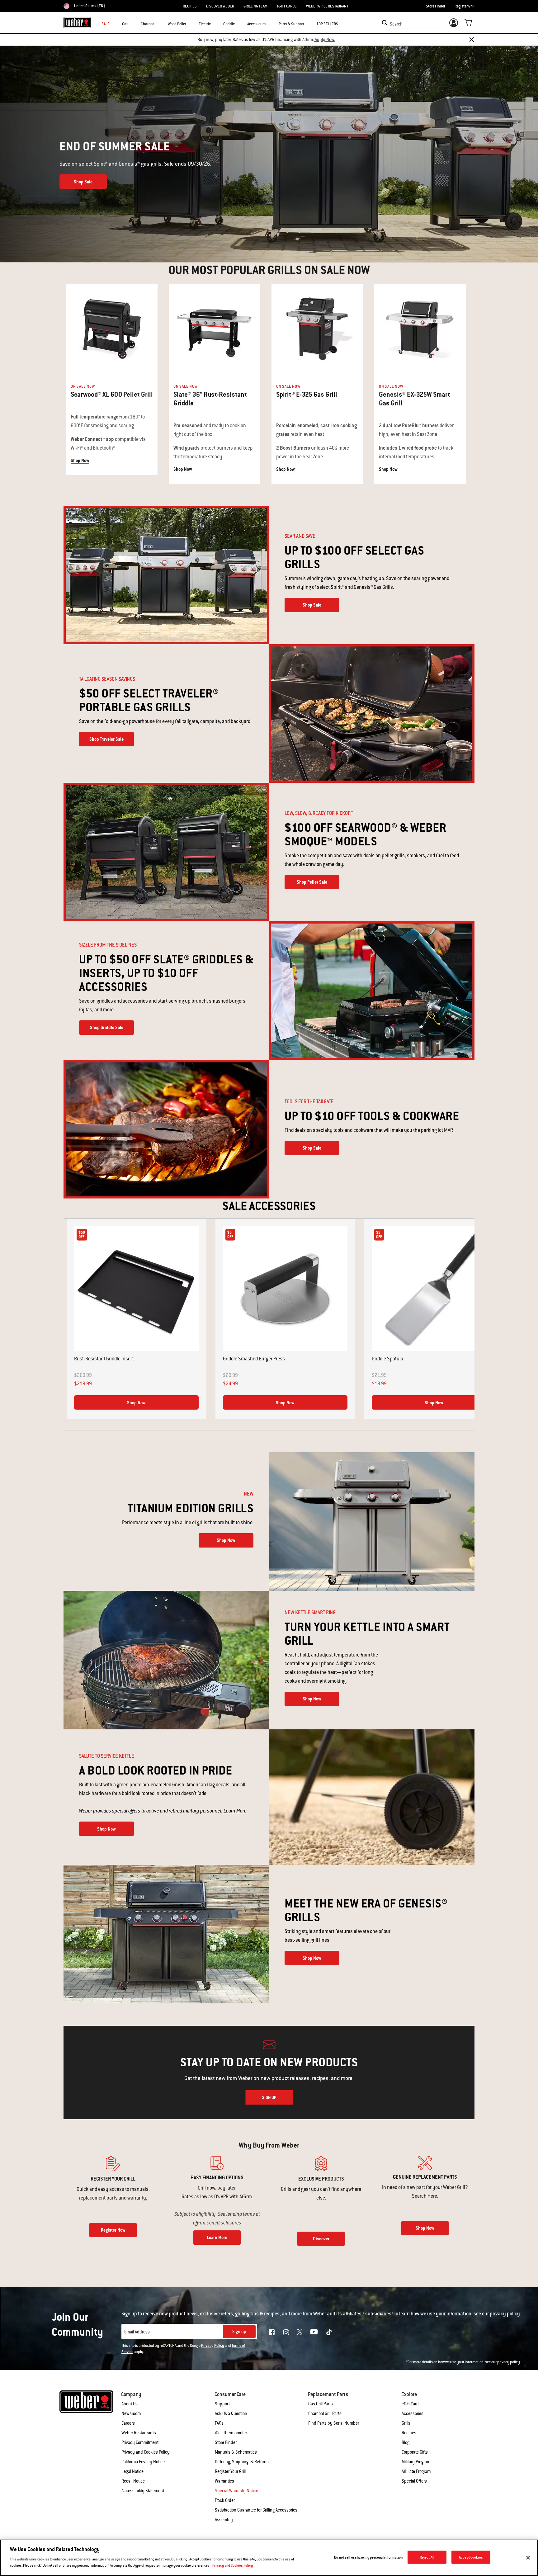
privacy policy (509, 2362)
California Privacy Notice (143, 2462)
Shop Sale (83, 182)
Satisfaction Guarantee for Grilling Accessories (256, 2510)
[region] (269, 2558)
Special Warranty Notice (236, 2491)
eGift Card (410, 2404)
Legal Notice (132, 2471)
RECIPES (190, 6)
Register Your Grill (230, 2471)
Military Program (416, 2462)
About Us (130, 2404)
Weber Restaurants (139, 2433)
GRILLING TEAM (255, 6)
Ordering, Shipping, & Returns (242, 2462)
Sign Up (269, 2097)
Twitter (300, 2332)
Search (396, 24)
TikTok (329, 2332)
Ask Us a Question (231, 2413)
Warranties (224, 2481)
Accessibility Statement (143, 2491)
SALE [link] (106, 24)
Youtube (314, 2332)
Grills (406, 2423)
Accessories (413, 2413)
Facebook (272, 2332)
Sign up (239, 2332)
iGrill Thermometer (231, 2433)
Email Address (137, 2332)
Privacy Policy (213, 2346)
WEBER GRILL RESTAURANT (327, 6)
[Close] (472, 40)
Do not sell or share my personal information (368, 2557)
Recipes (409, 2433)
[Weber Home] (77, 22)
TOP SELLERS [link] (327, 24)
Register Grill (465, 6)
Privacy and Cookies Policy (146, 2452)
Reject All (427, 2557)
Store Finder (436, 6)
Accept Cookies (471, 2557)
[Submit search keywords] (385, 23)
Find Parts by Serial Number (334, 2423)
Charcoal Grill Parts (325, 2413)
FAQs (219, 2423)
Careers (128, 2423)
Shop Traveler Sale (106, 739)
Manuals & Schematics (236, 2452)
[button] (132, 24)
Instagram (286, 2332)
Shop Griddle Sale (107, 1028)
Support (222, 2404)
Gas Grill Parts (321, 2404)
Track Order (225, 2500)
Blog (406, 2442)
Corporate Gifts (415, 2452)
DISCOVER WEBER (220, 6)
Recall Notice (133, 2481)
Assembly (224, 2520)
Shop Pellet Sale (312, 882)
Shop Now (80, 461)
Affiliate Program (416, 2471)
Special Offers (414, 2481)
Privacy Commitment (140, 2442)
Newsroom (131, 2413)
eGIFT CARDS (287, 6)
